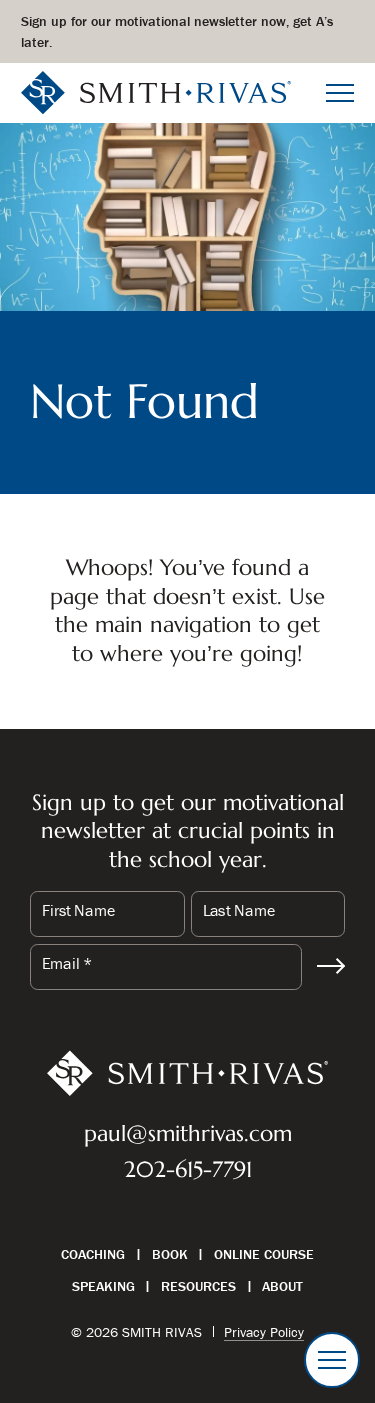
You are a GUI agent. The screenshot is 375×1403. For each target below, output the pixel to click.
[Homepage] (156, 91)
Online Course (264, 1254)
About (282, 1286)
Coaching (93, 1254)
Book (170, 1254)
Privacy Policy (264, 1332)
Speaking (103, 1286)
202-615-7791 (188, 1169)
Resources (198, 1286)
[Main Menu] (340, 93)
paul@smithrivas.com (188, 1133)
